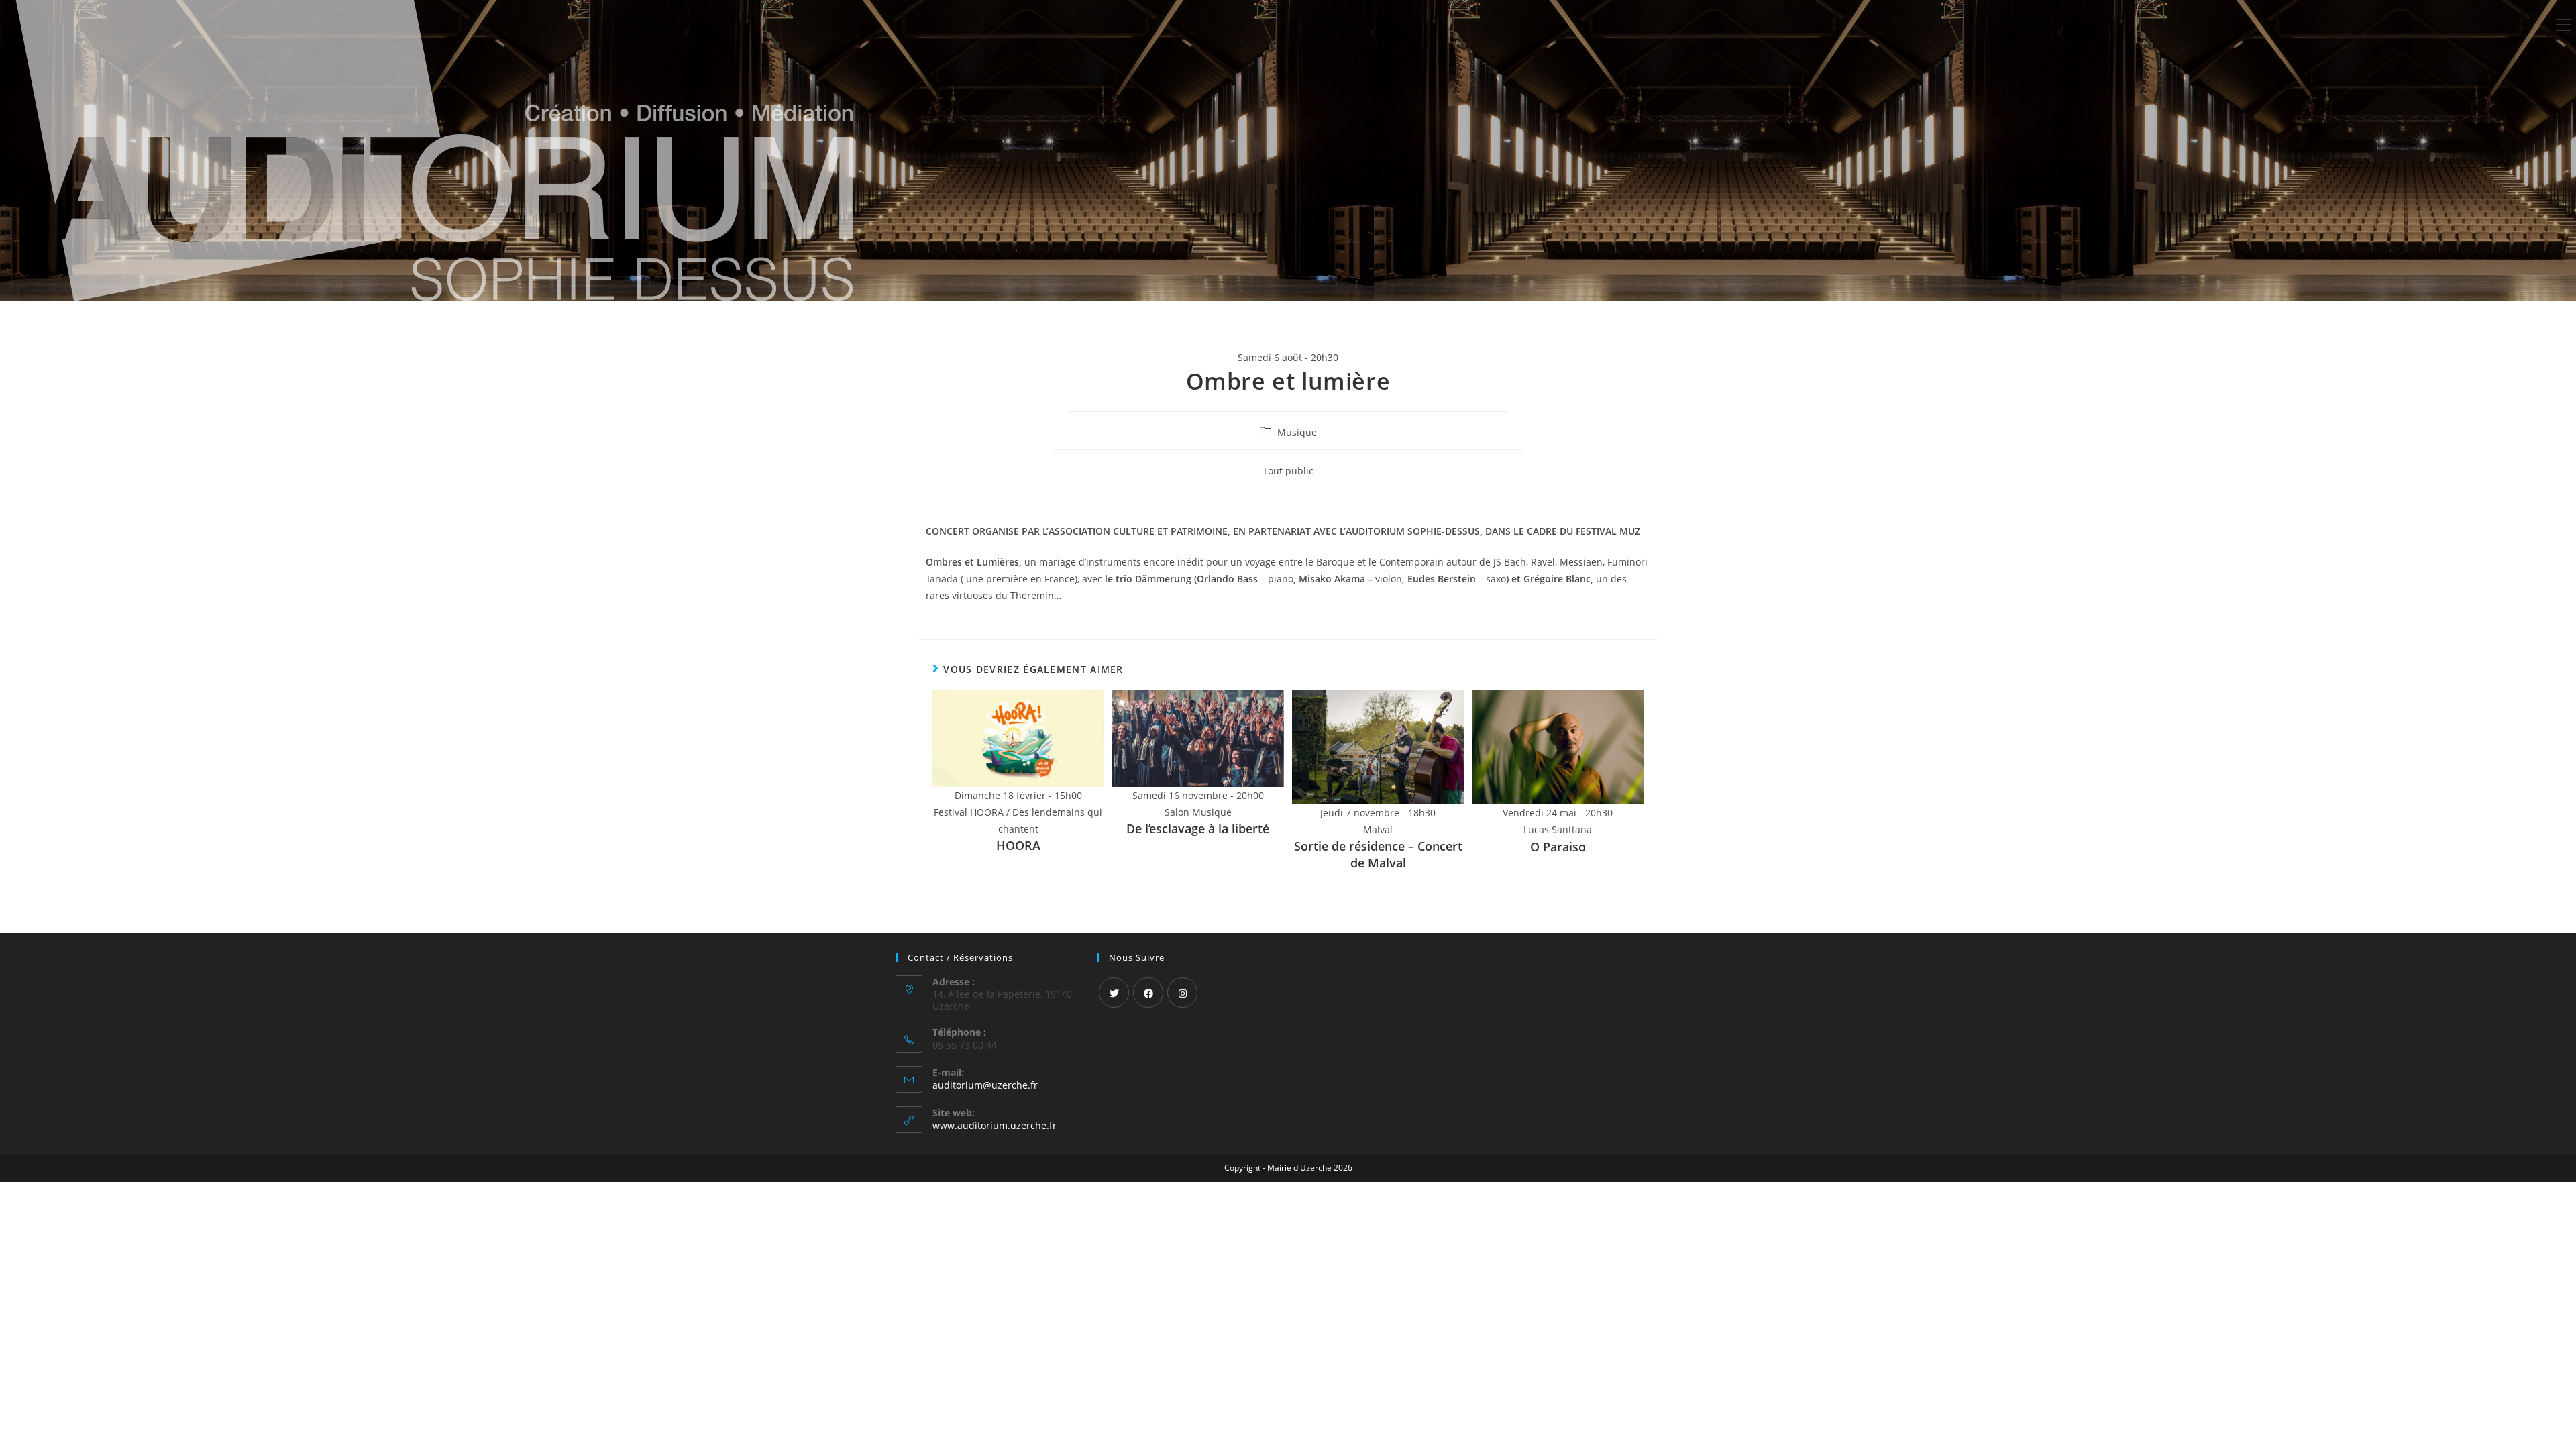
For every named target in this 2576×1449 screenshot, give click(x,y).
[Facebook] (1148, 992)
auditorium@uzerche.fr (985, 1085)
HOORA (1018, 845)
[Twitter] (1114, 992)
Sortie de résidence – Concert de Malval (1378, 854)
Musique (1297, 432)
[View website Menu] (2563, 25)
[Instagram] (1182, 992)
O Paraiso (1558, 847)
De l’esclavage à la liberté (1198, 828)
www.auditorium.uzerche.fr (995, 1125)
